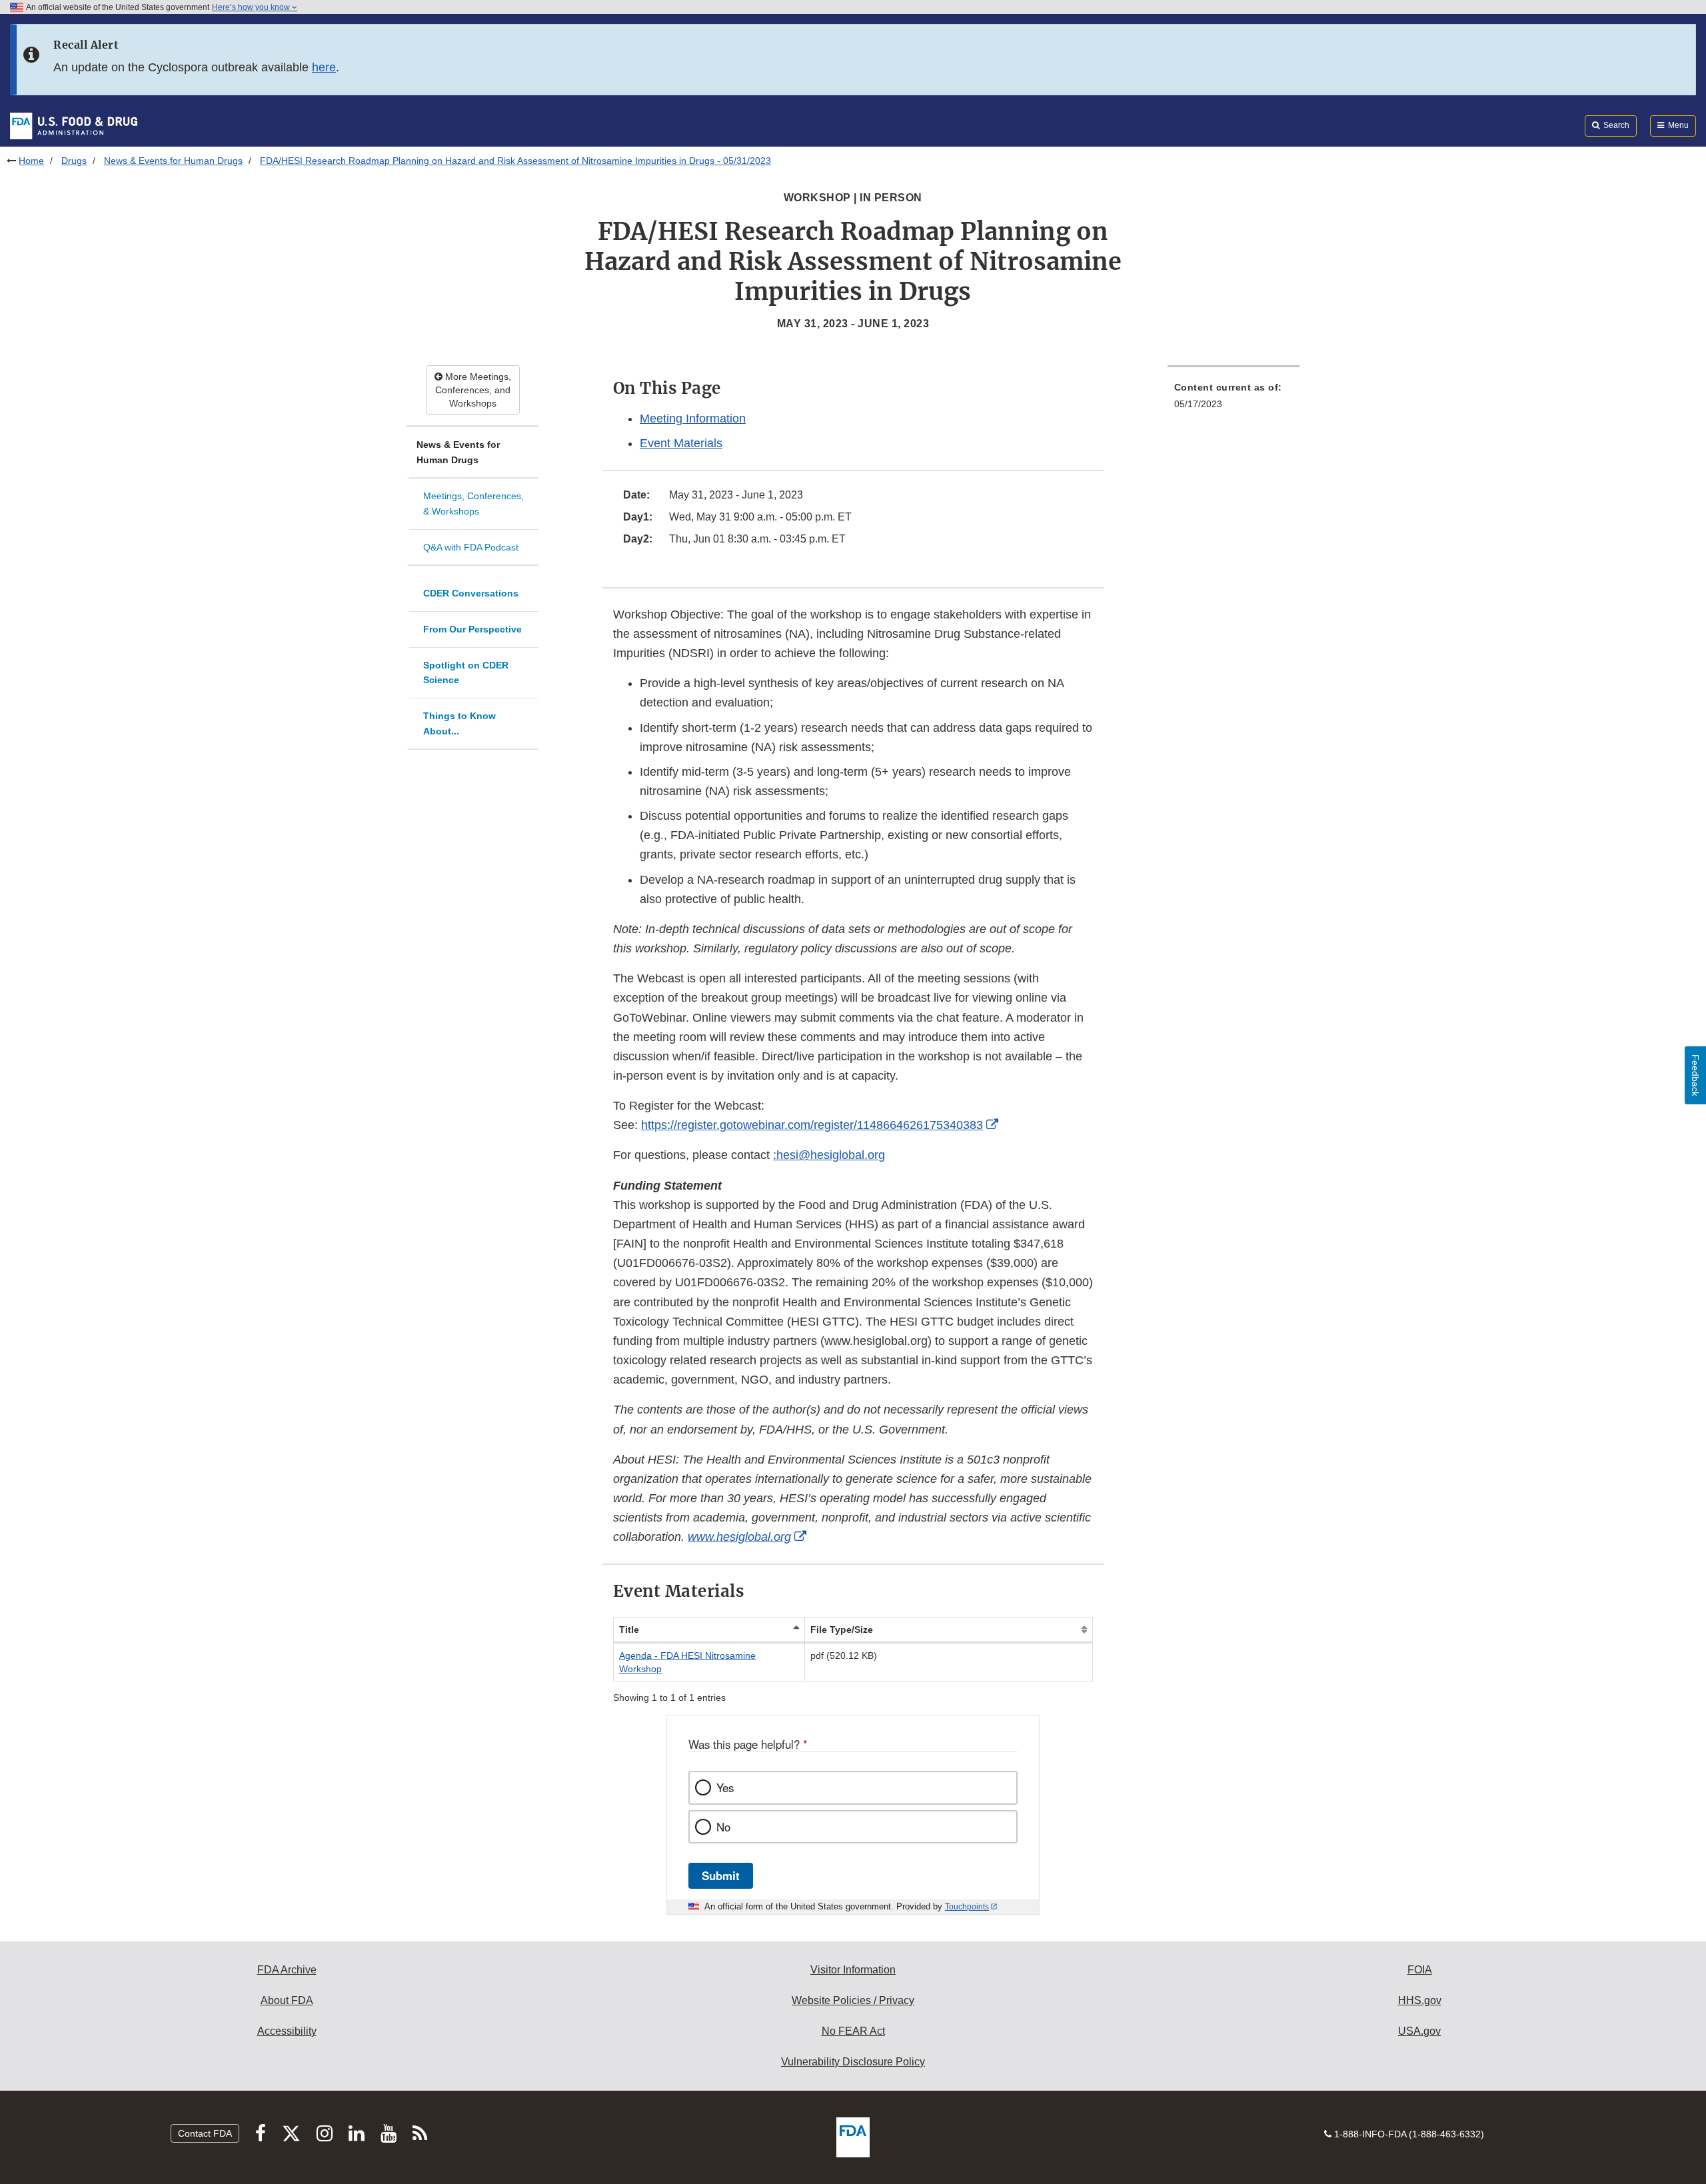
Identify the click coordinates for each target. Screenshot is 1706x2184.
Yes (725, 1787)
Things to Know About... (459, 723)
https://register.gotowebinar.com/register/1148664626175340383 (812, 1125)
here (324, 67)
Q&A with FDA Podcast (471, 547)
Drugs (74, 161)
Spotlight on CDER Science (466, 673)
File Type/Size (842, 1630)
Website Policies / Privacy (853, 2000)
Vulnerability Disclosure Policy (853, 2062)
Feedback (1695, 1075)
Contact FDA (205, 2133)
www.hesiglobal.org (739, 1537)
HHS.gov (1420, 2000)
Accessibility (287, 2031)
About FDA (287, 2000)
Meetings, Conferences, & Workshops (473, 504)
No (723, 1827)
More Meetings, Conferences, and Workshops (473, 390)
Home (31, 161)
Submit (721, 1875)
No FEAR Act (853, 2031)
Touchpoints (967, 1907)
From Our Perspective (472, 629)
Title (629, 1630)
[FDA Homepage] (74, 125)
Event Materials (681, 443)
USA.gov (1419, 2031)
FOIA (1420, 1970)
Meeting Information (693, 419)
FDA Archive (287, 1970)
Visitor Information (853, 1970)
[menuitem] (1234, 400)
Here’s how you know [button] (252, 7)
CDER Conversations (471, 593)
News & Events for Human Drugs (173, 161)
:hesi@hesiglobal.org (829, 1155)
